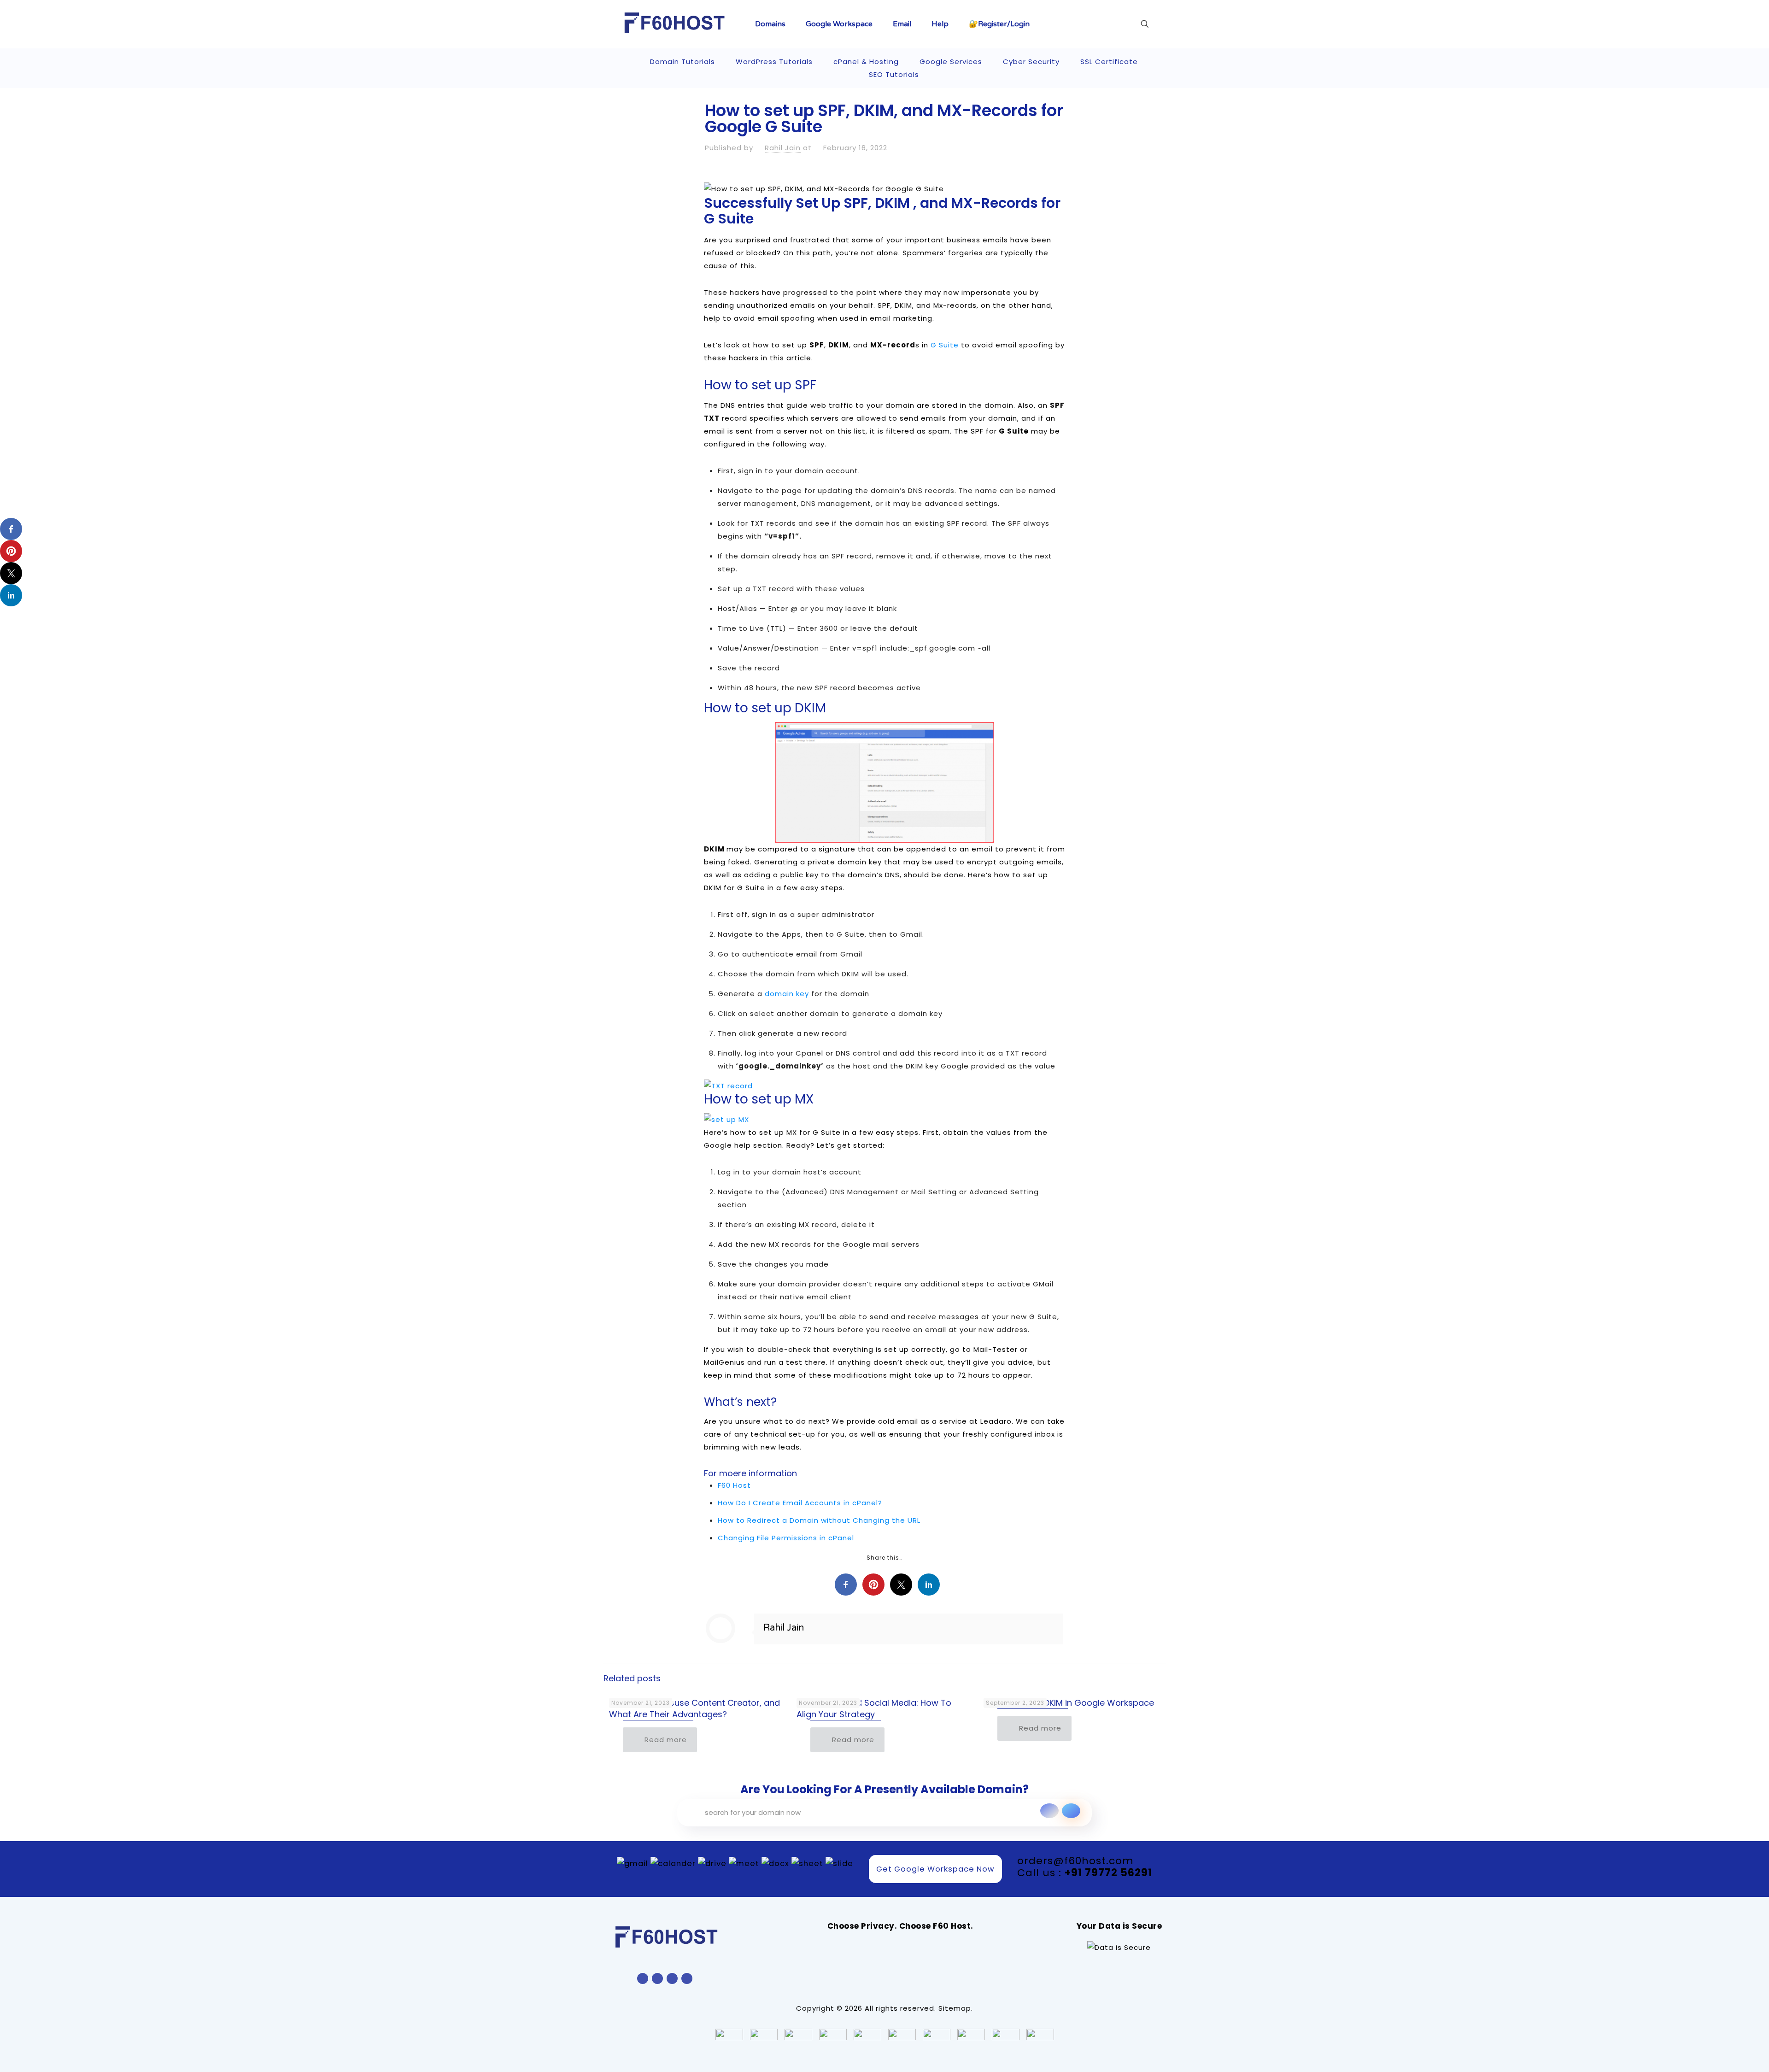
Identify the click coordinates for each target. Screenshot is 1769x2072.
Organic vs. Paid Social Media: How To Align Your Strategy (874, 1708)
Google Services (951, 62)
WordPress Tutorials (774, 62)
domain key (787, 994)
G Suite (945, 345)
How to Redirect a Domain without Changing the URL (819, 1520)
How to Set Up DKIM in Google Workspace (1069, 1703)
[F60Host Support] (675, 23)
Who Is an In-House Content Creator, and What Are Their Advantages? (694, 1708)
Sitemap (955, 2008)
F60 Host (735, 1485)
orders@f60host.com (1075, 1861)
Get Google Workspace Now (935, 1869)
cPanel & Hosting (866, 62)
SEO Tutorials (894, 74)
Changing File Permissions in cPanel (786, 1538)
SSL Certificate (1109, 62)
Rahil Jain (783, 148)
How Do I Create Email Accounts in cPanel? (800, 1503)
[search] (1071, 1811)
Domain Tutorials (682, 62)
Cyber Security (1031, 62)
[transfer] (1049, 1811)
